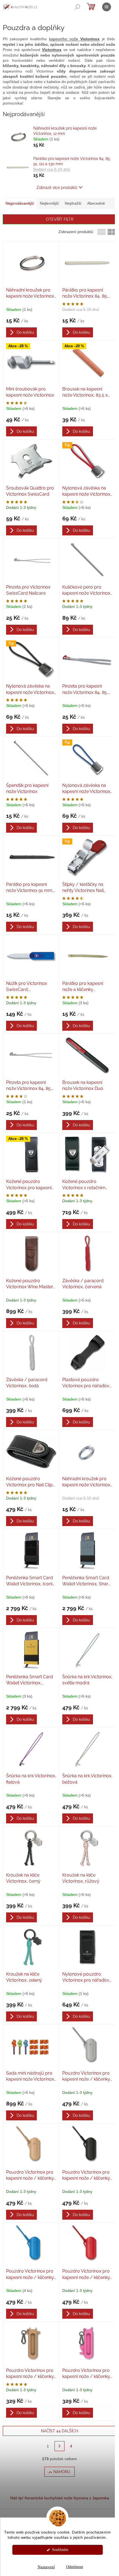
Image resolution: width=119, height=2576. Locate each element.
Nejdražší (73, 203)
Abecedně (96, 203)
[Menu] (107, 7)
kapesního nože (74, 39)
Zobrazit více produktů (57, 188)
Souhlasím (60, 2550)
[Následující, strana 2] (59, 2446)
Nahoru (62, 2472)
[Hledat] (77, 7)
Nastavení (46, 2567)
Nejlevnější (49, 203)
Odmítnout (75, 2567)
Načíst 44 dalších (59, 2431)
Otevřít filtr (60, 219)
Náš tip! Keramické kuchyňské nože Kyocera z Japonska (60, 2498)
